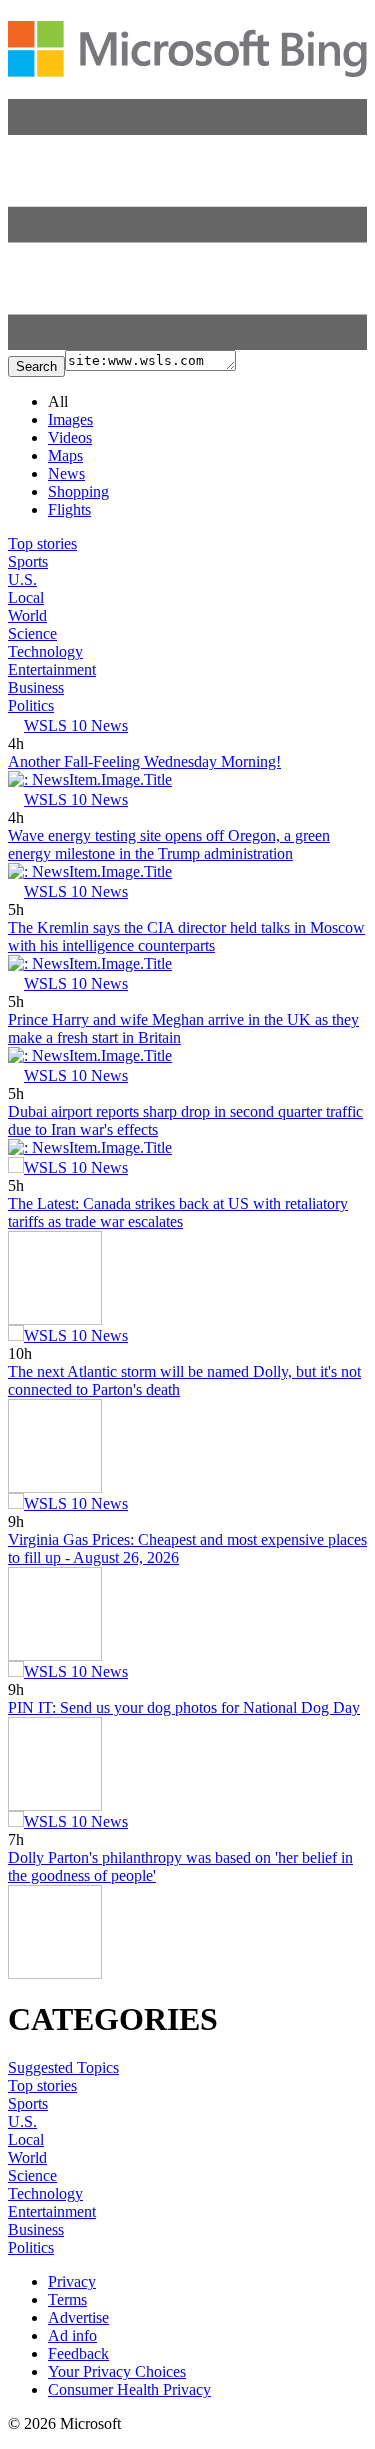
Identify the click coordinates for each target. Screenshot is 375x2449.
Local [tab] (26, 597)
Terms (67, 2299)
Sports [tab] (28, 561)
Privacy (72, 2281)
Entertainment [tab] (52, 669)
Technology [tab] (45, 651)
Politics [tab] (31, 705)
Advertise (78, 2317)
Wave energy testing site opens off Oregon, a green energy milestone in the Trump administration (169, 844)
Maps (65, 455)
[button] (187, 344)
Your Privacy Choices (117, 2371)
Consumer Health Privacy (129, 2389)
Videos (70, 437)
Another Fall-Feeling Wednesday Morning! (144, 761)
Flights (69, 509)
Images (70, 419)
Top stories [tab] (42, 543)
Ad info (72, 2335)
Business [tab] (36, 687)
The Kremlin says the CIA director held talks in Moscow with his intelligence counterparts (186, 936)
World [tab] (27, 615)
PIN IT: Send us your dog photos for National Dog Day (184, 1707)
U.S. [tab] (22, 579)
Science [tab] (32, 633)
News (66, 473)
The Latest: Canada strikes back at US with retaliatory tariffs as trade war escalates (178, 1212)
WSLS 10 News (76, 725)
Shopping (78, 491)
